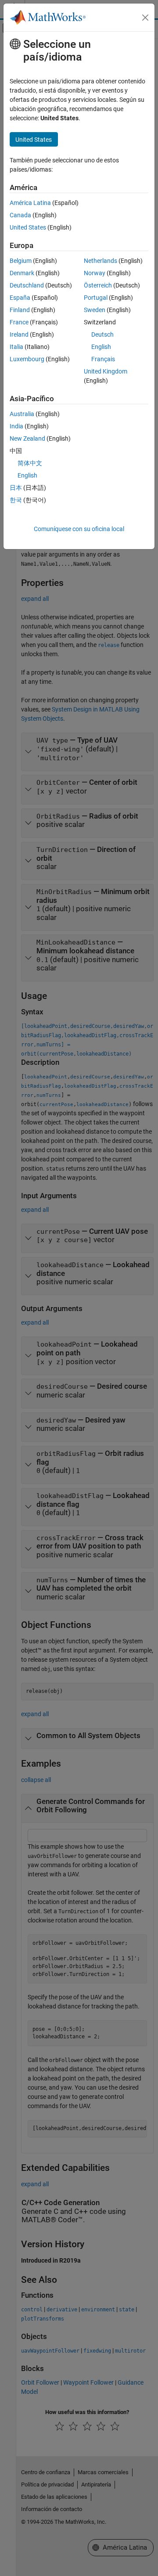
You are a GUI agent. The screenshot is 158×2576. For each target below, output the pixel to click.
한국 (16, 500)
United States (28, 227)
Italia (16, 347)
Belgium (21, 261)
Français (103, 359)
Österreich (98, 285)
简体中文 (30, 463)
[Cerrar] (145, 18)
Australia (22, 414)
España (20, 298)
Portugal (96, 298)
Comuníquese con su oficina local (79, 529)
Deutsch (102, 334)
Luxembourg (27, 359)
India (16, 426)
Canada (20, 215)
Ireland (19, 334)
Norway (95, 273)
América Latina (30, 203)
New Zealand (27, 438)
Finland (20, 310)
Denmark (22, 273)
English (101, 347)
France (19, 322)
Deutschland (27, 285)
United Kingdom (106, 371)
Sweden (95, 310)
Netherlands (101, 261)
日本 (16, 488)
